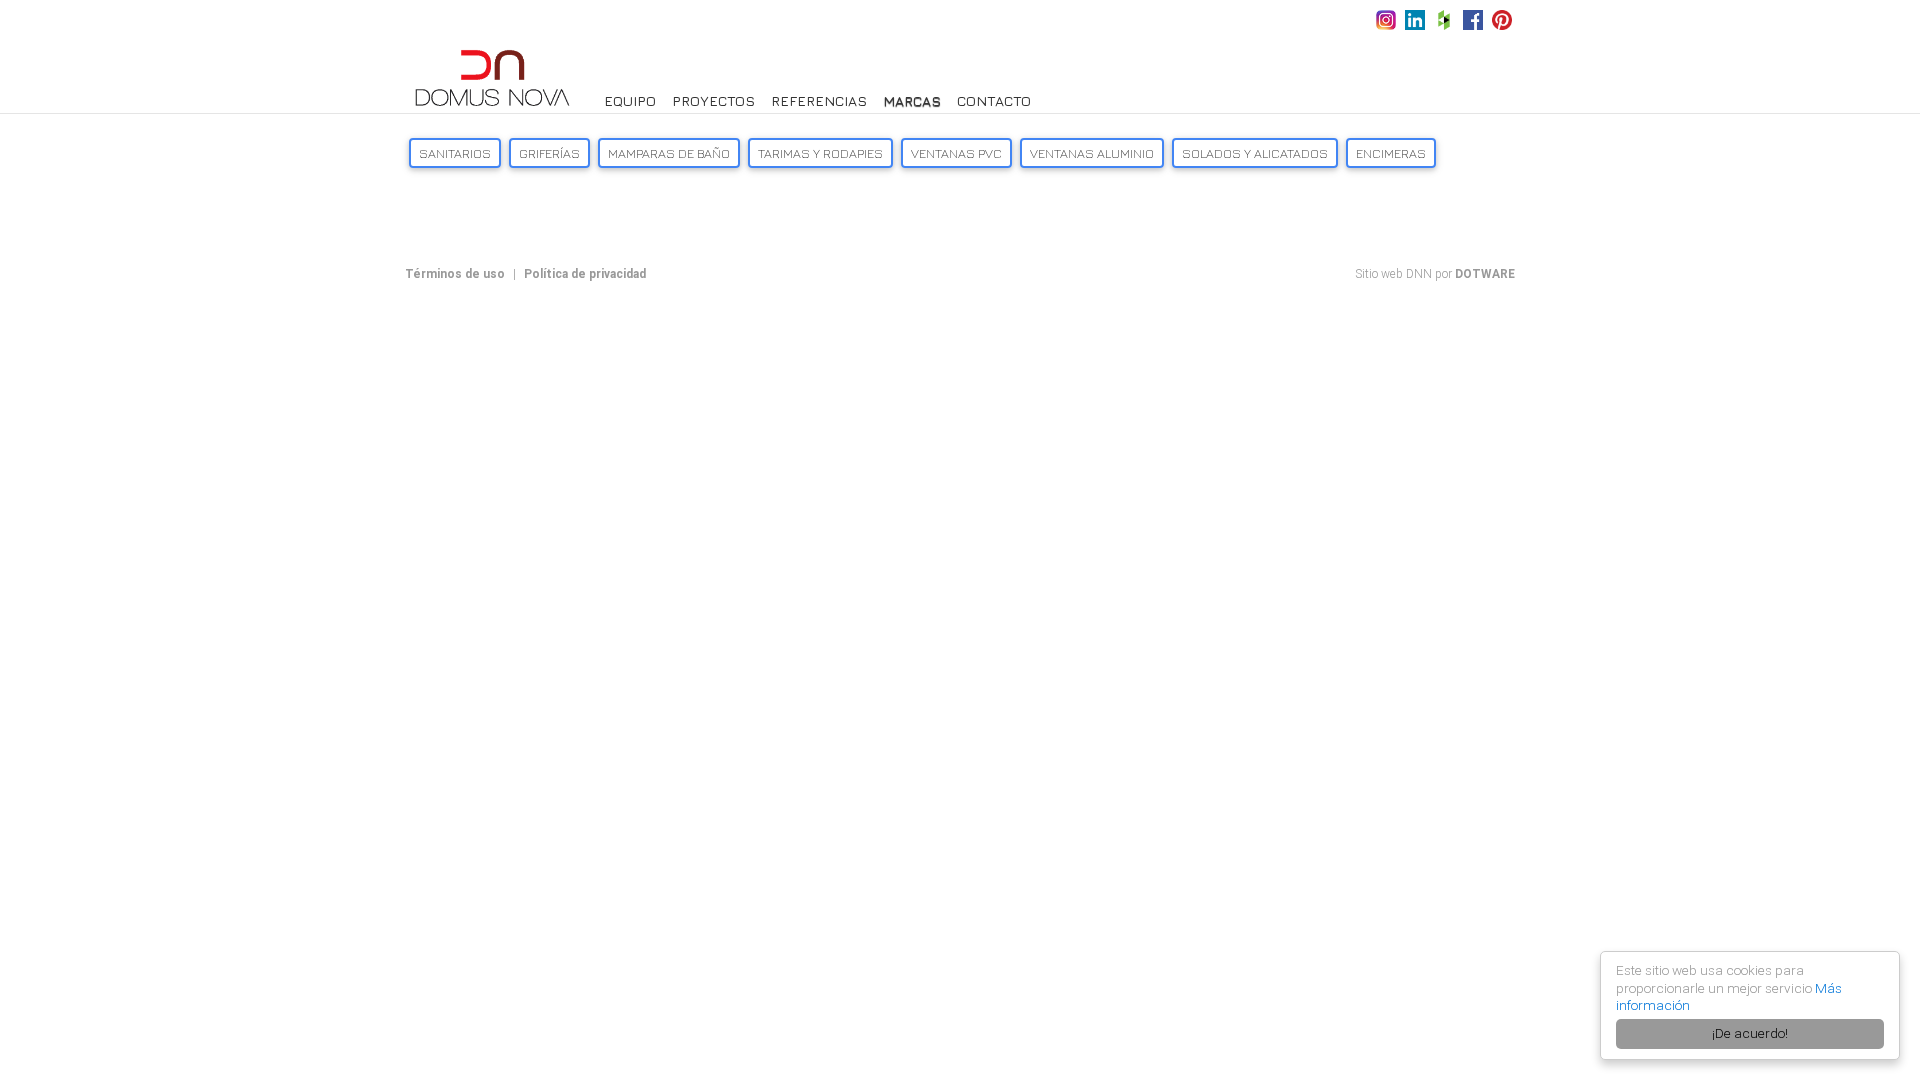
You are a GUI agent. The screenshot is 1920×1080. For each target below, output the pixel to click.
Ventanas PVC (956, 153)
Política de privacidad (585, 273)
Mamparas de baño (669, 153)
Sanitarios (455, 153)
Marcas (912, 100)
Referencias (819, 100)
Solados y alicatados (1255, 153)
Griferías (549, 153)
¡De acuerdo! (1750, 1033)
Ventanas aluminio (1092, 153)
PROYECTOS (713, 100)
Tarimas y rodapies (820, 153)
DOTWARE (1485, 273)
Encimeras (1391, 153)
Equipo (630, 100)
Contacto (994, 100)
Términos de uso (455, 273)
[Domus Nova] (492, 76)
